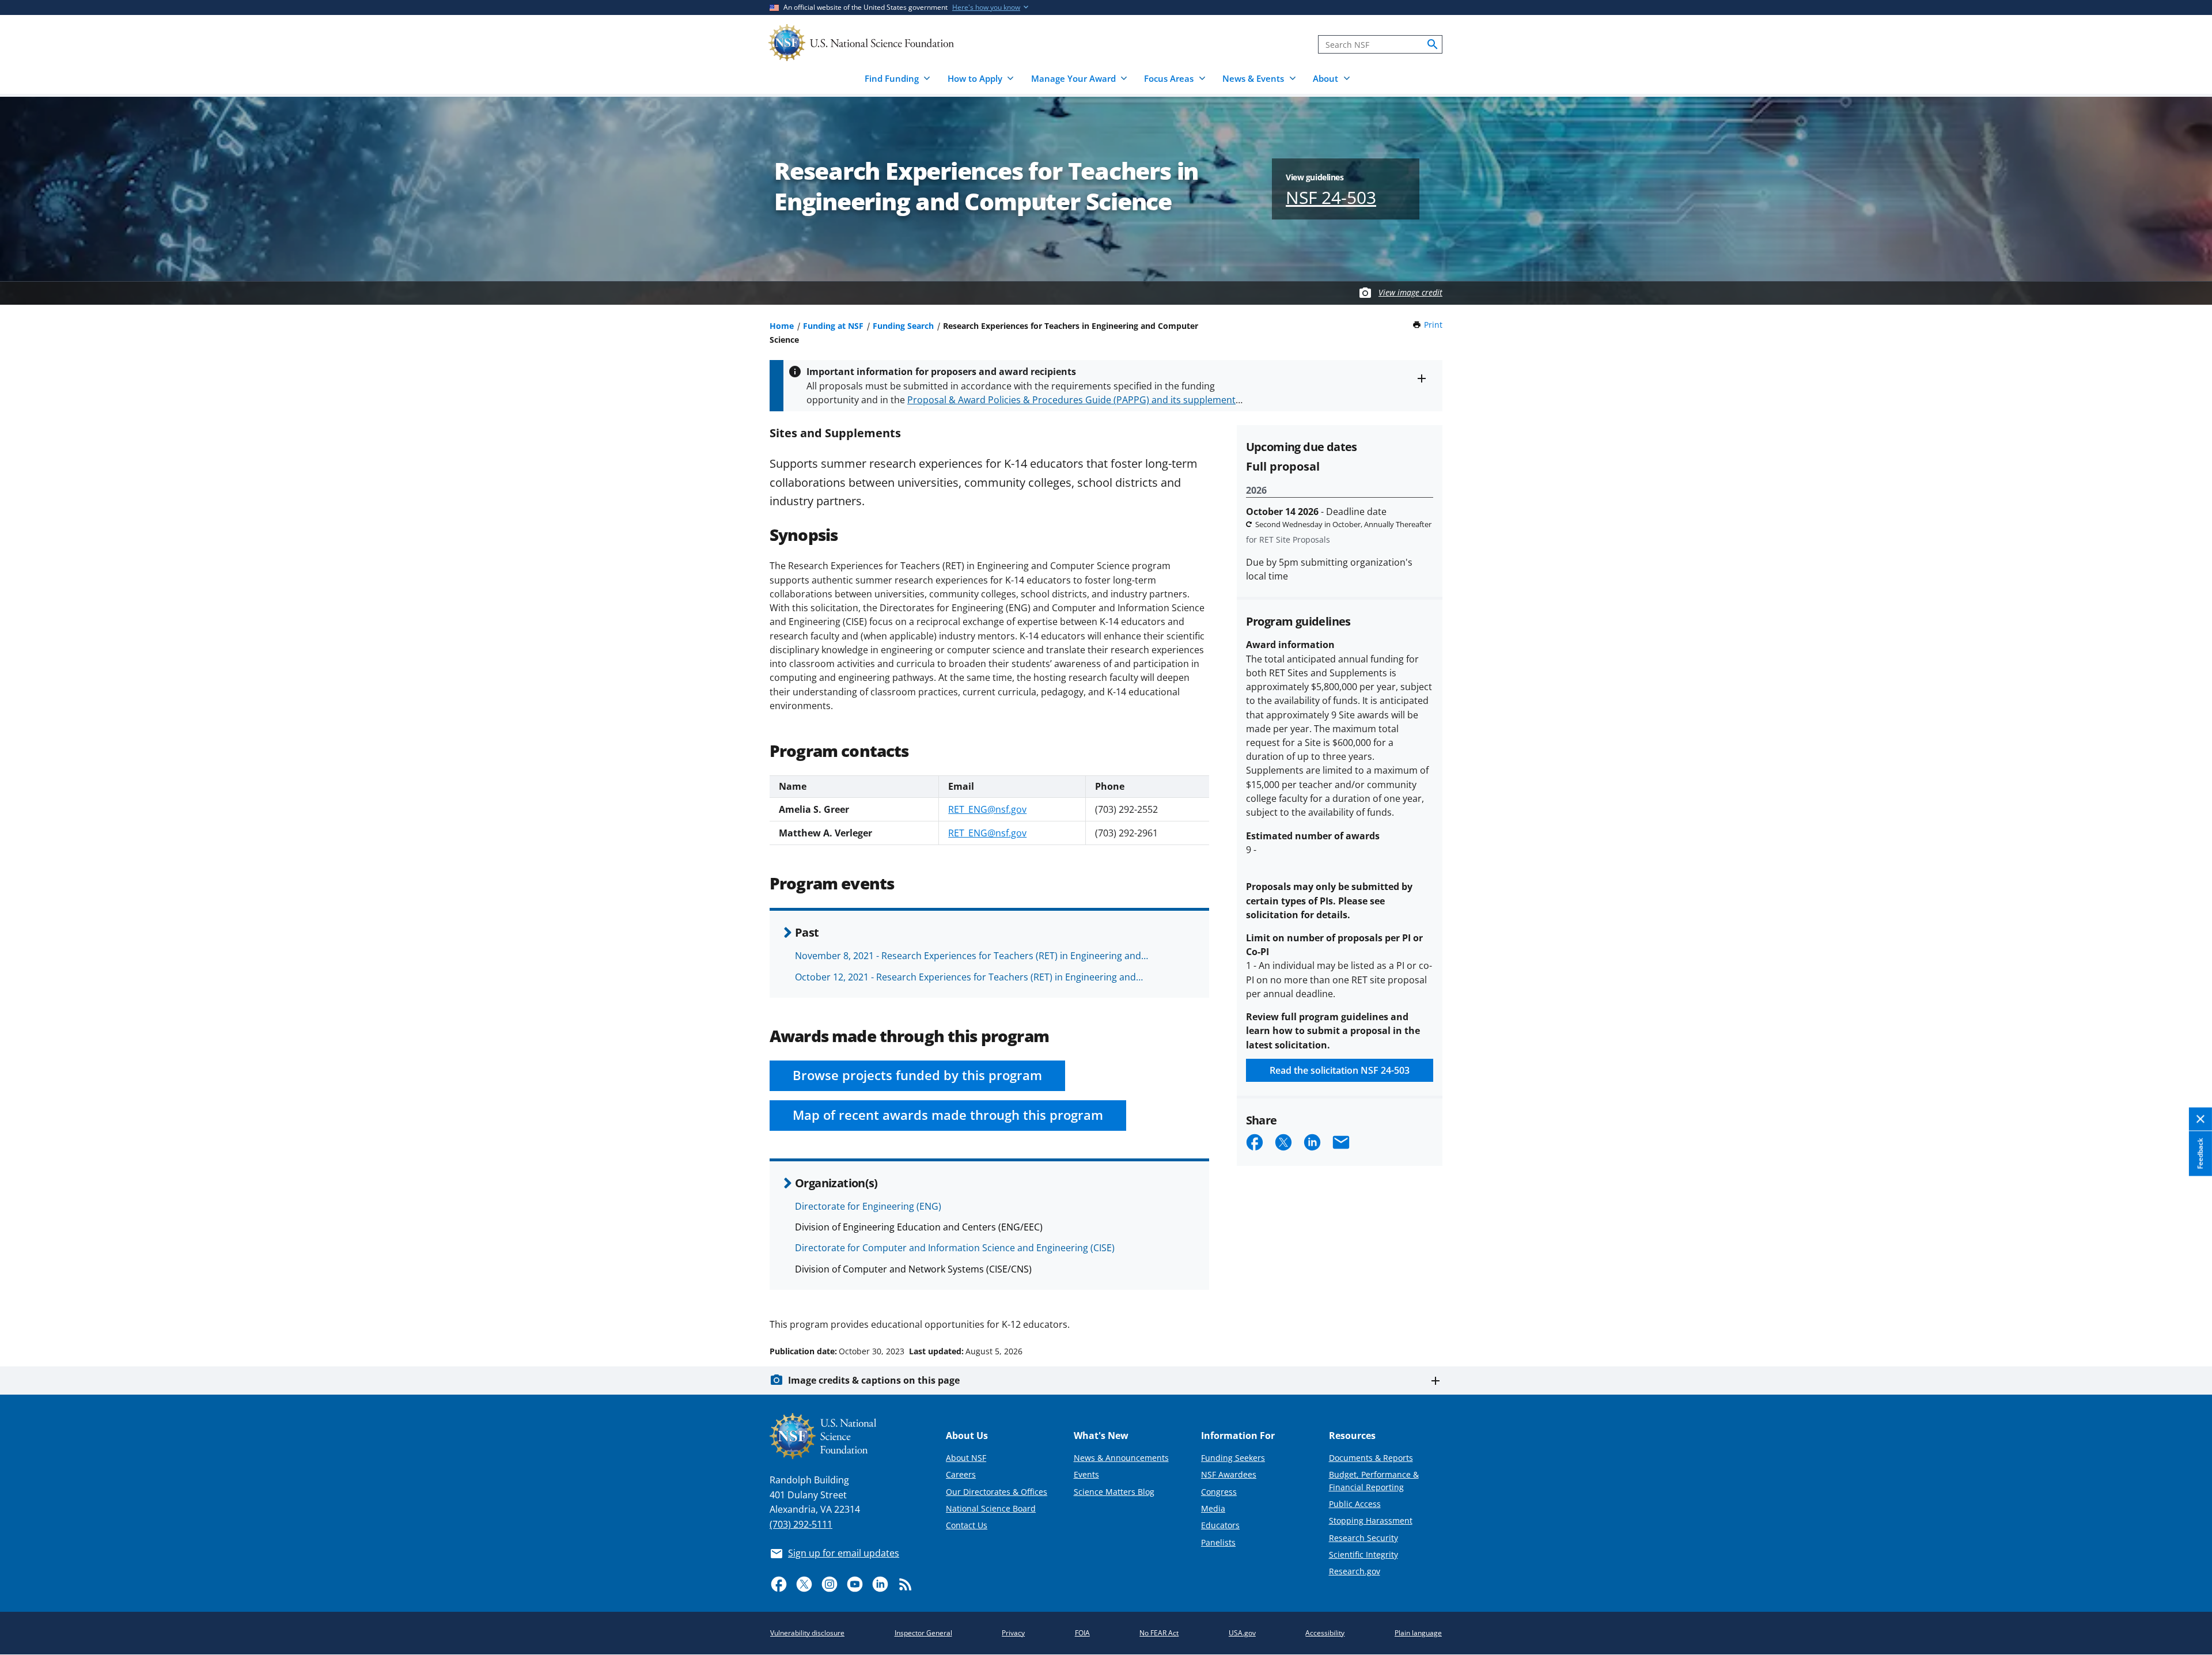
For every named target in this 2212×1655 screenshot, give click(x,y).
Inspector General (923, 1633)
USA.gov (1242, 1633)
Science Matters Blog (1114, 1492)
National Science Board (991, 1508)
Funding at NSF (833, 326)
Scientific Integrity (1363, 1554)
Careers (961, 1474)
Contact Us (967, 1525)
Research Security (1363, 1538)
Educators (1220, 1525)
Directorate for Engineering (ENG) (868, 1206)
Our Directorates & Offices (997, 1492)
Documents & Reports (1371, 1458)
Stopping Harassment (1371, 1520)
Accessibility (1325, 1633)
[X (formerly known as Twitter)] (804, 1584)
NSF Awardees (1229, 1474)
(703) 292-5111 (801, 1524)
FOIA (1082, 1633)
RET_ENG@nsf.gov (987, 809)
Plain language (1418, 1633)
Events (1086, 1474)
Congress (1219, 1492)
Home (782, 326)
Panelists (1218, 1542)
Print (1433, 325)
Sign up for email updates (844, 1553)
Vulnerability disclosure (807, 1633)
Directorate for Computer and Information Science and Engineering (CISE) (955, 1248)
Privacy (1013, 1633)
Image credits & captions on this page (874, 1380)
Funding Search (903, 326)
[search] (1433, 44)
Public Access (1355, 1504)
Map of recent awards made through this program (948, 1115)
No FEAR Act (1159, 1633)
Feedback (2200, 1154)
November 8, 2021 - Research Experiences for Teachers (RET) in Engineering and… (971, 956)
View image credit (1410, 292)
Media (1213, 1508)
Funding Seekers (1233, 1458)
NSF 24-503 (1331, 197)
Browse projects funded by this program (917, 1075)
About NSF (966, 1458)
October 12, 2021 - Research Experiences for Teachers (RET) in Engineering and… (969, 977)
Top (2187, 1308)
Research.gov (1355, 1571)
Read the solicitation (1340, 1070)
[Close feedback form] (2200, 1120)
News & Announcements (1121, 1458)
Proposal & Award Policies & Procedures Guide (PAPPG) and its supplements (1074, 400)
